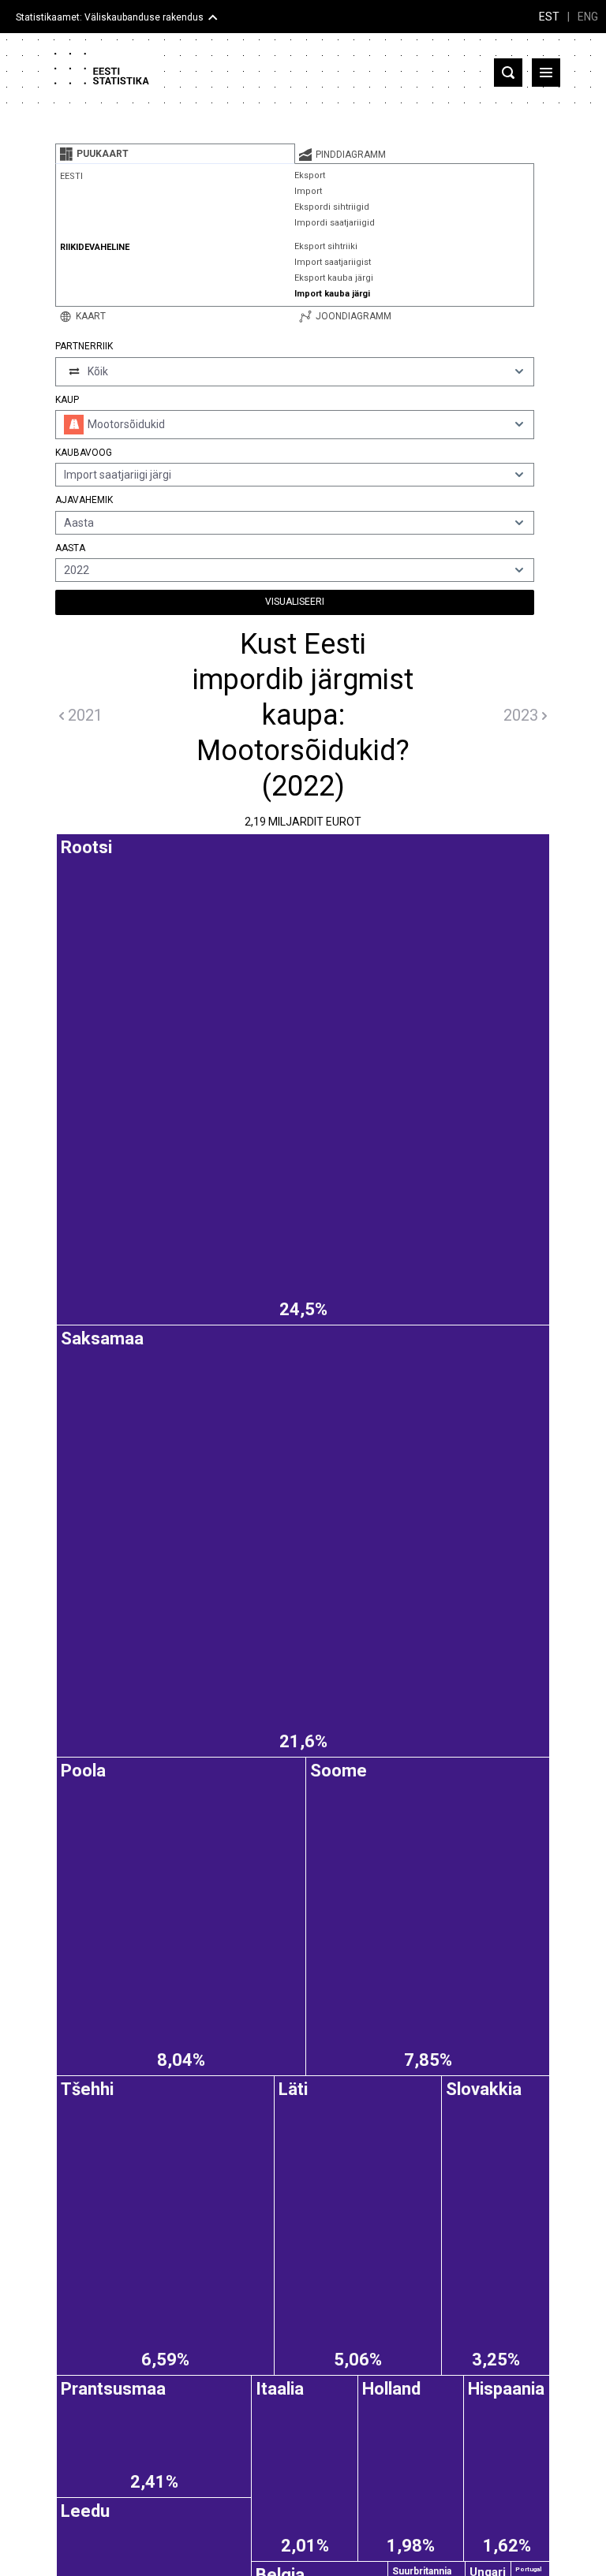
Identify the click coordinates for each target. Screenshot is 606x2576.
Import (308, 191)
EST (549, 17)
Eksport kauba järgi (334, 278)
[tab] (175, 154)
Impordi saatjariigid (335, 223)
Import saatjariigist (333, 262)
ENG (588, 17)
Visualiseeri (295, 602)
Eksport (310, 175)
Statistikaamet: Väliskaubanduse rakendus (110, 17)
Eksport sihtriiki (326, 246)
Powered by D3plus (303, 1851)
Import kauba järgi (332, 294)
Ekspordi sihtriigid (332, 207)
